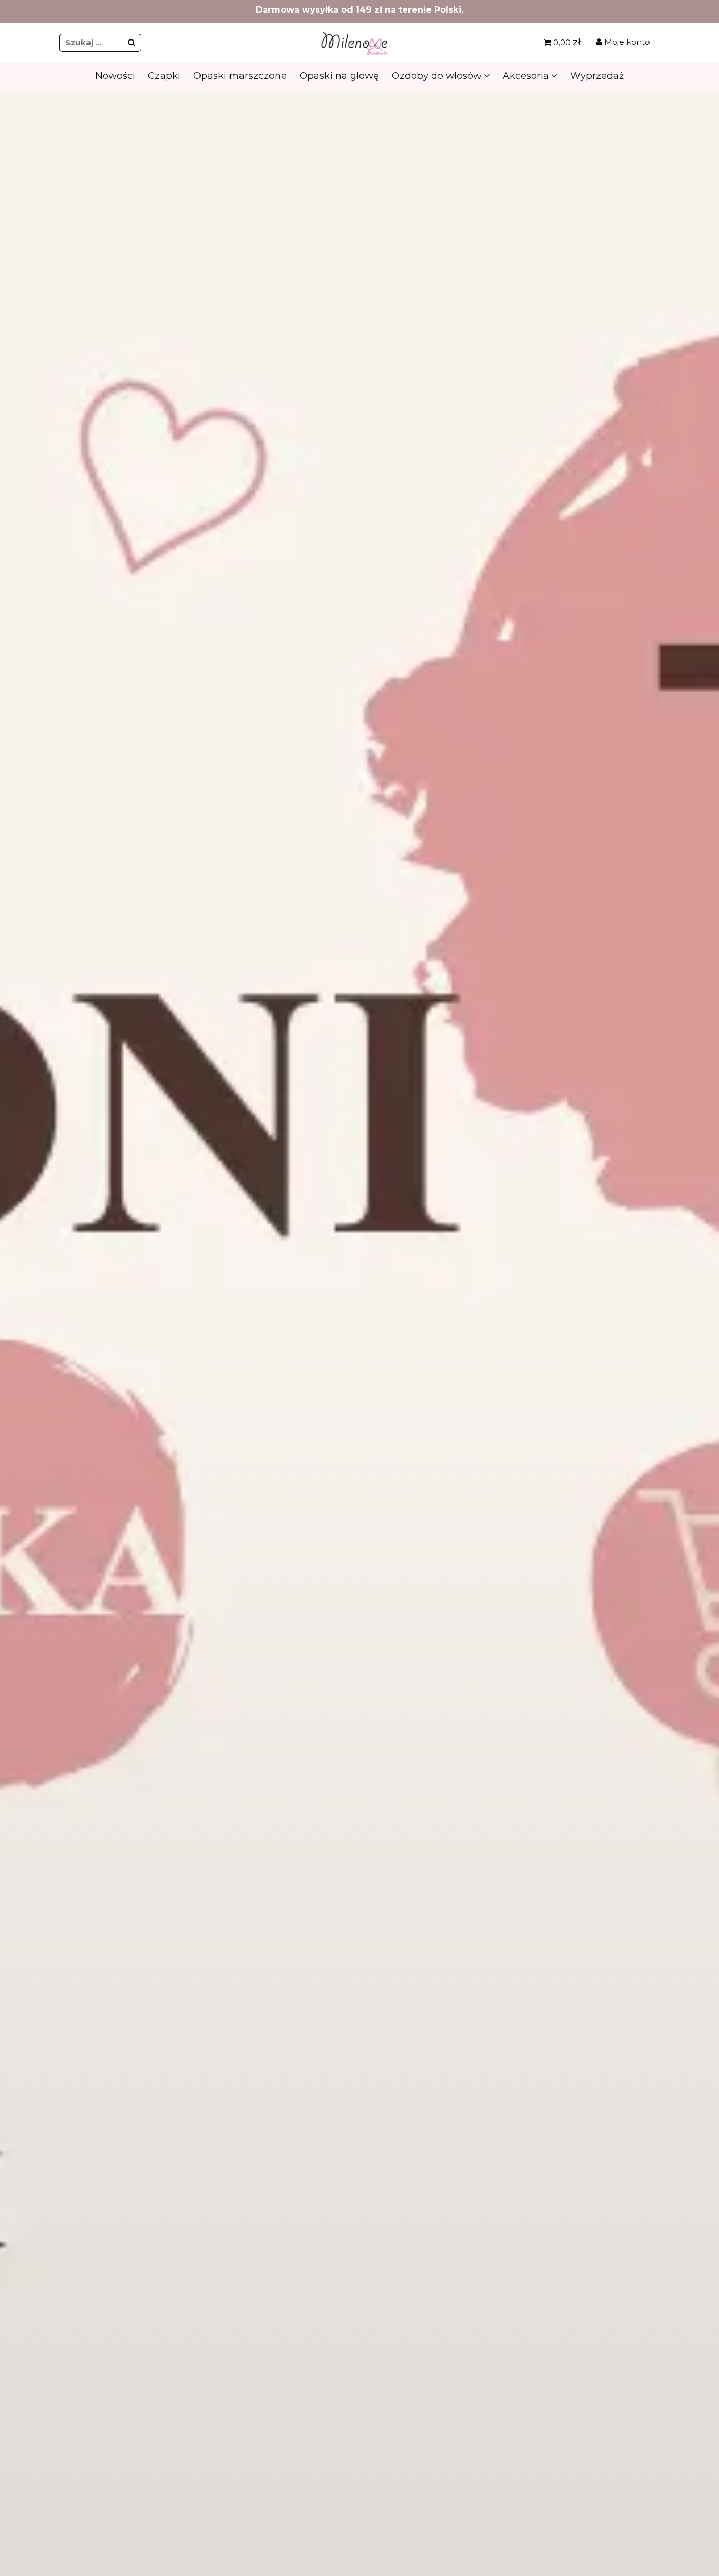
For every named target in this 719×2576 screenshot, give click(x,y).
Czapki (164, 76)
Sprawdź (358, 310)
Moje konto (626, 42)
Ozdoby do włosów (437, 76)
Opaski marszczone (240, 76)
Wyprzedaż (597, 76)
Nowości (115, 76)
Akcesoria (526, 76)
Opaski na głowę (339, 76)
